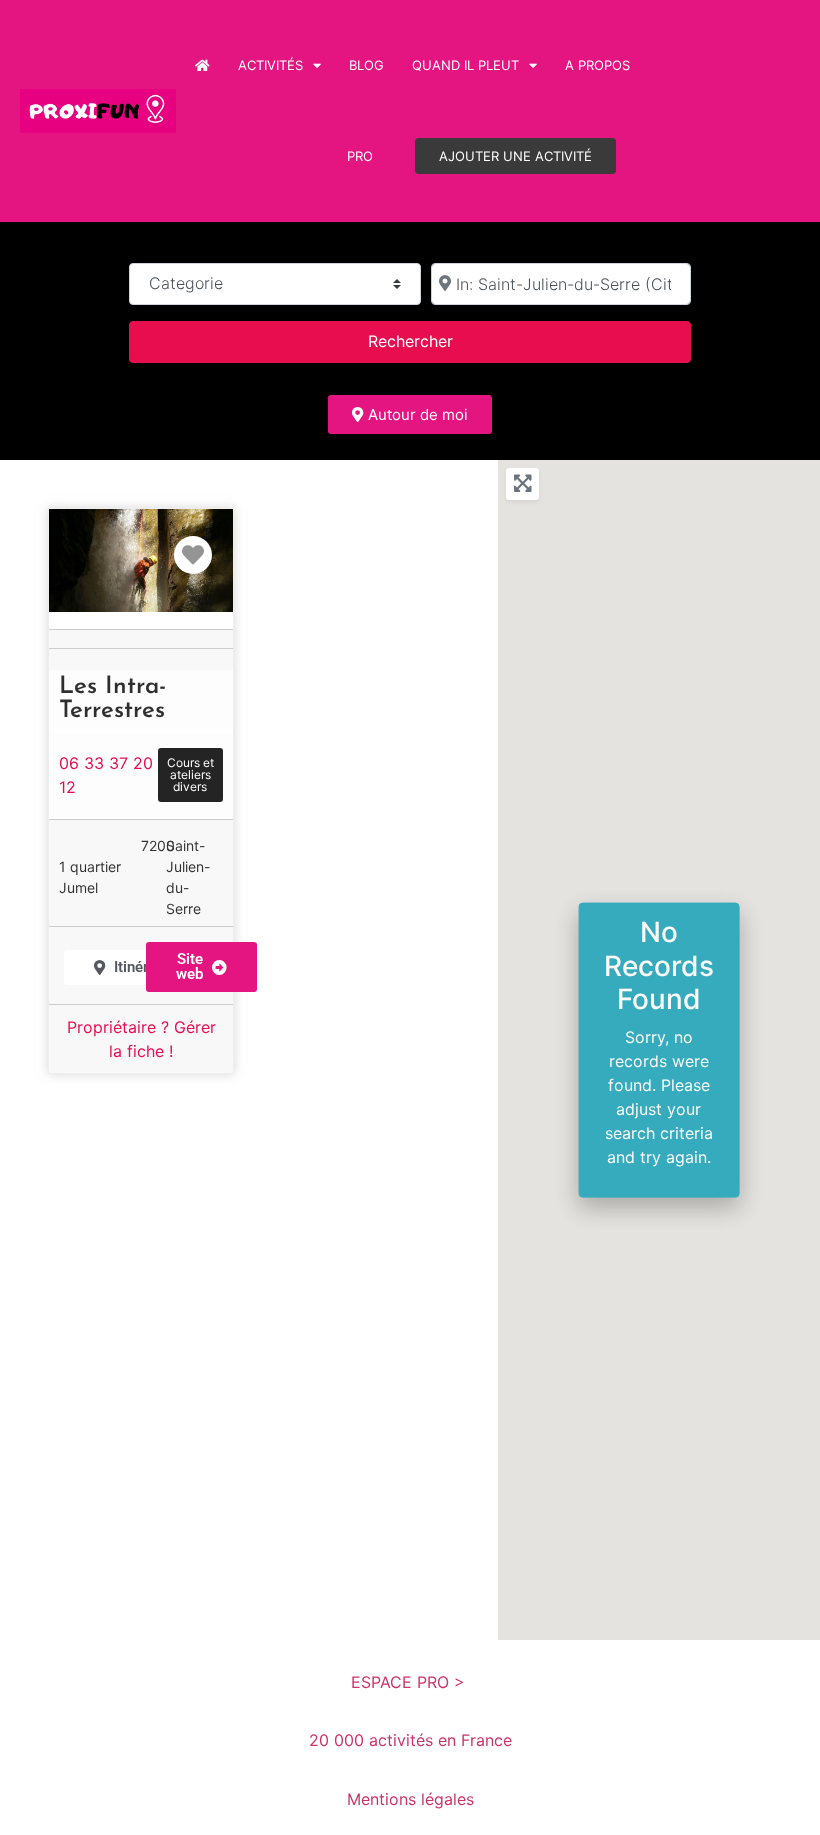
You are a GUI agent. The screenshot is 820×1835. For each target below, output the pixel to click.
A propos (597, 65)
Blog (366, 65)
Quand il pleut (465, 65)
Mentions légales (410, 1799)
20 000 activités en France (410, 1740)
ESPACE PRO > (410, 1682)
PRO (360, 156)
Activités (270, 65)
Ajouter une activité (515, 156)
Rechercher (436, 340)
